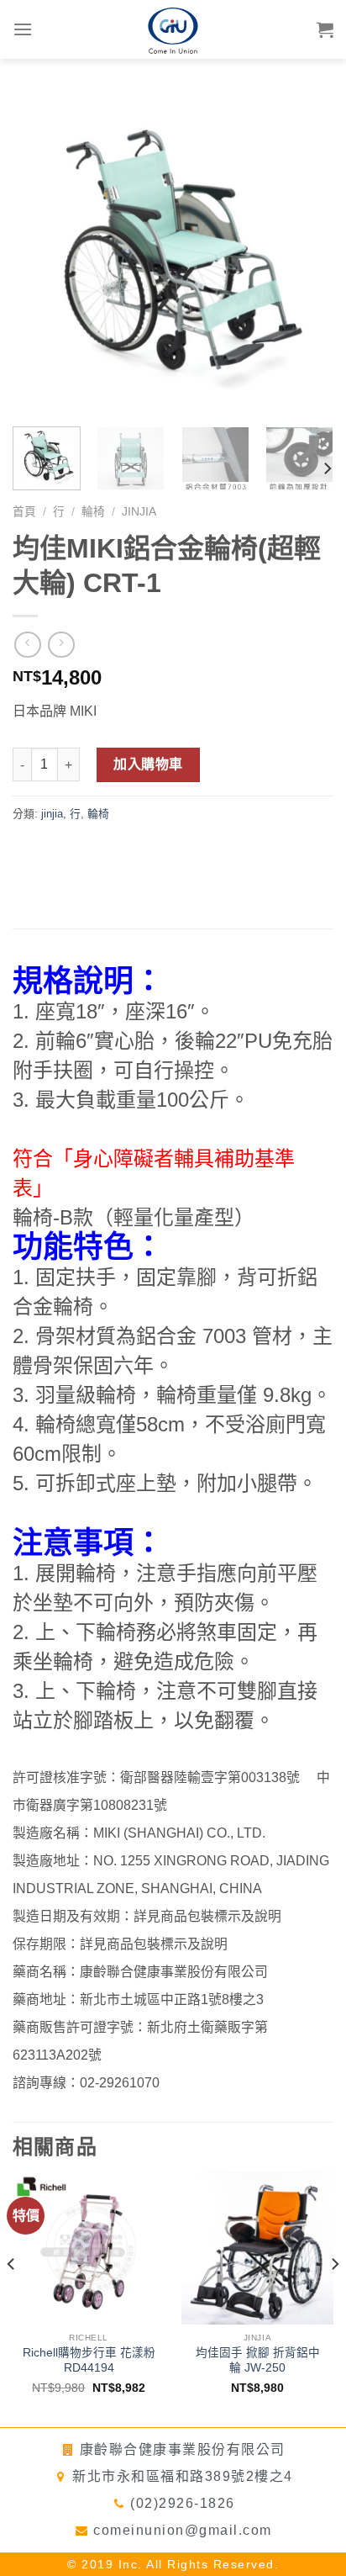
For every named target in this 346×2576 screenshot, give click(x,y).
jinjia (139, 512)
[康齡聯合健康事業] (173, 29)
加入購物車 (148, 764)
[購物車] (325, 29)
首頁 (24, 512)
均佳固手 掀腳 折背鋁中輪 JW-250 (258, 2360)
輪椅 (93, 512)
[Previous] (40, 253)
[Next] (306, 253)
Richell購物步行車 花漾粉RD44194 (89, 2360)
